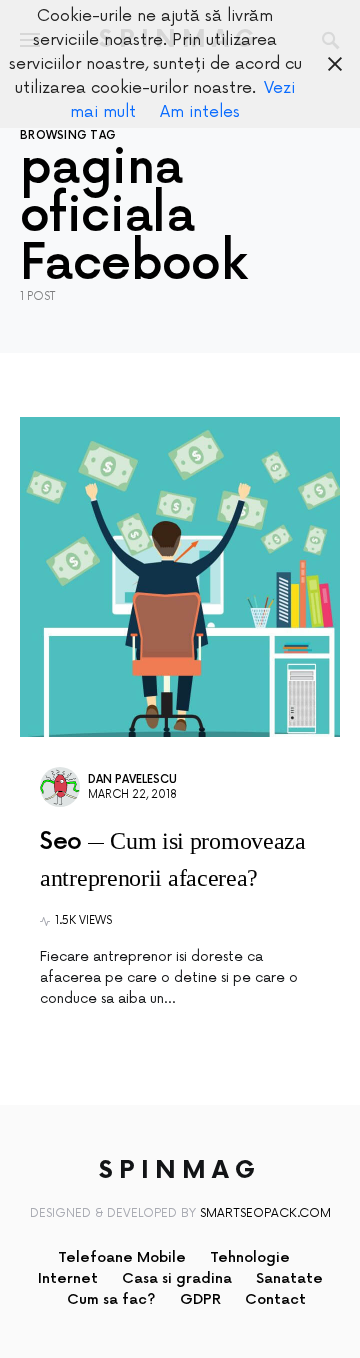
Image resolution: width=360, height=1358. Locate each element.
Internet (68, 1278)
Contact (275, 1299)
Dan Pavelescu (132, 779)
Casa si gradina (177, 1278)
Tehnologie (250, 1257)
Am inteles (200, 112)
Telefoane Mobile (122, 1257)
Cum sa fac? (111, 1299)
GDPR (200, 1299)
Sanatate (289, 1278)
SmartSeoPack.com (265, 1213)
